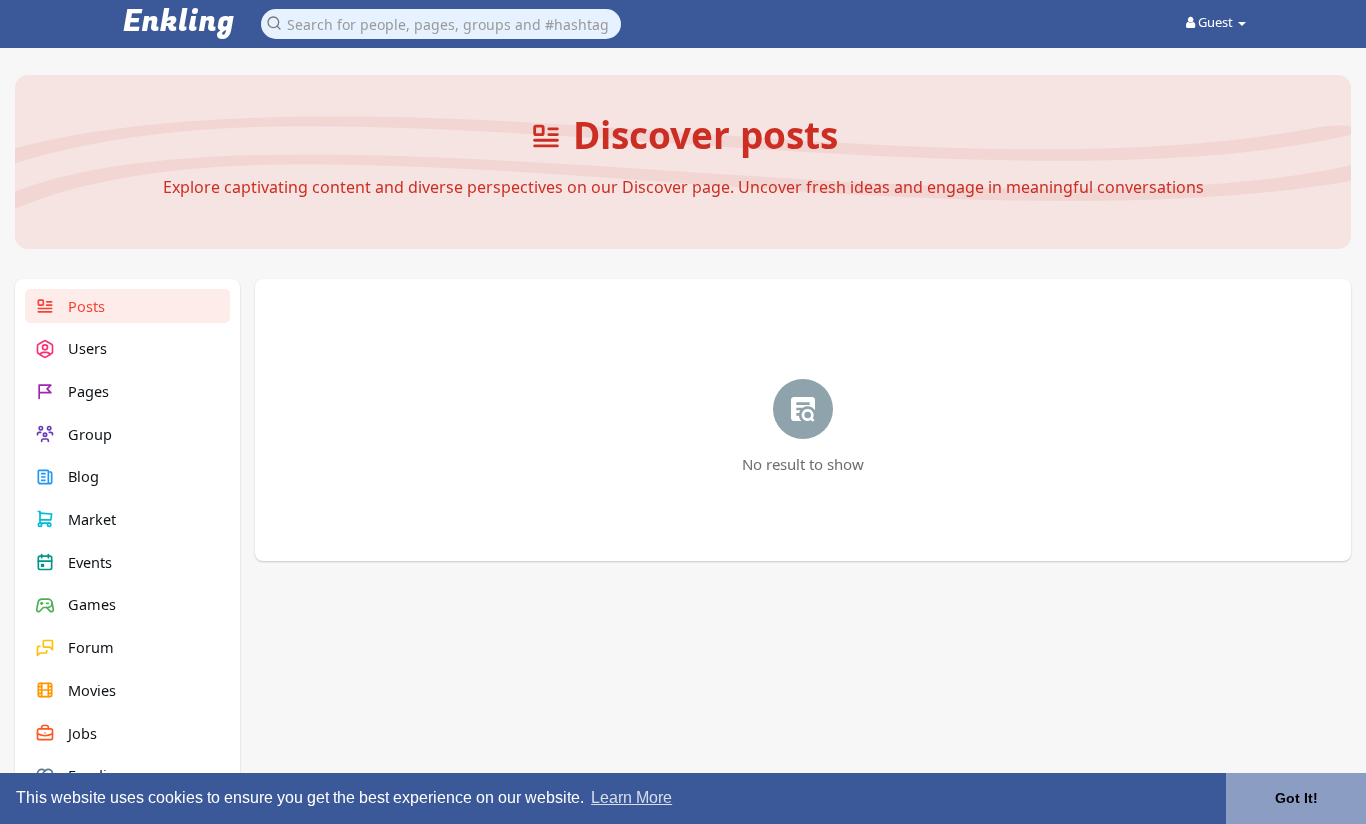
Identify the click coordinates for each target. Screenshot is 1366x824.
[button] (441, 22)
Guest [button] (1215, 22)
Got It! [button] (1296, 798)
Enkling (178, 22)
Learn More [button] (631, 797)
